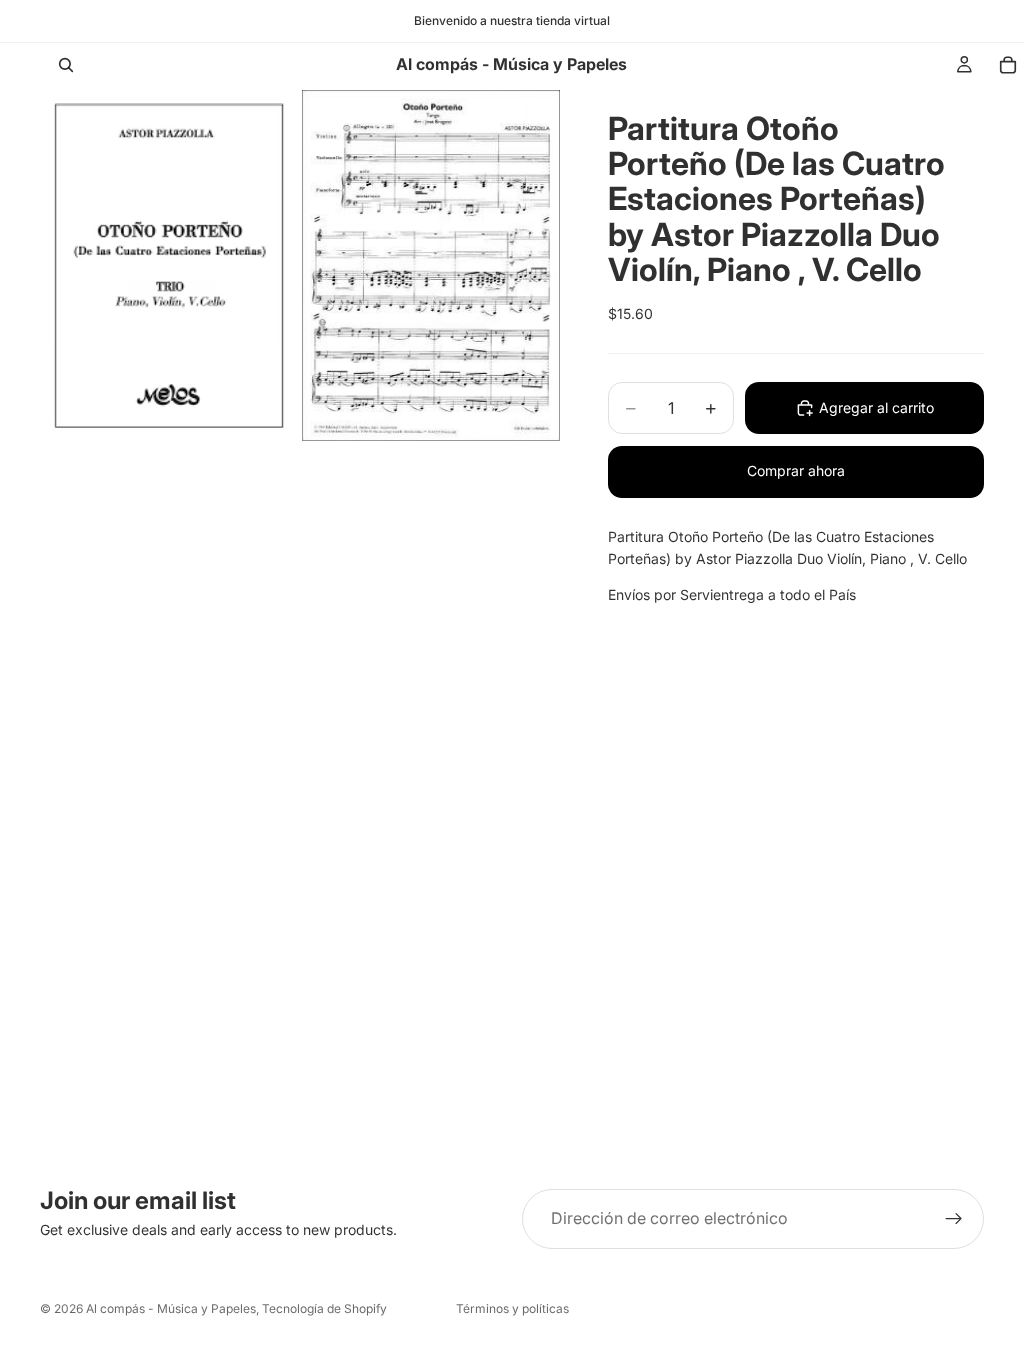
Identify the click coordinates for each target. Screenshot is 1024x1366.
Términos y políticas (512, 1308)
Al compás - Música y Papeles (171, 1308)
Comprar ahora (796, 470)
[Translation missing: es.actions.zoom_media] (169, 265)
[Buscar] (66, 65)
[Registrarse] (954, 1219)
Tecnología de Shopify (324, 1308)
